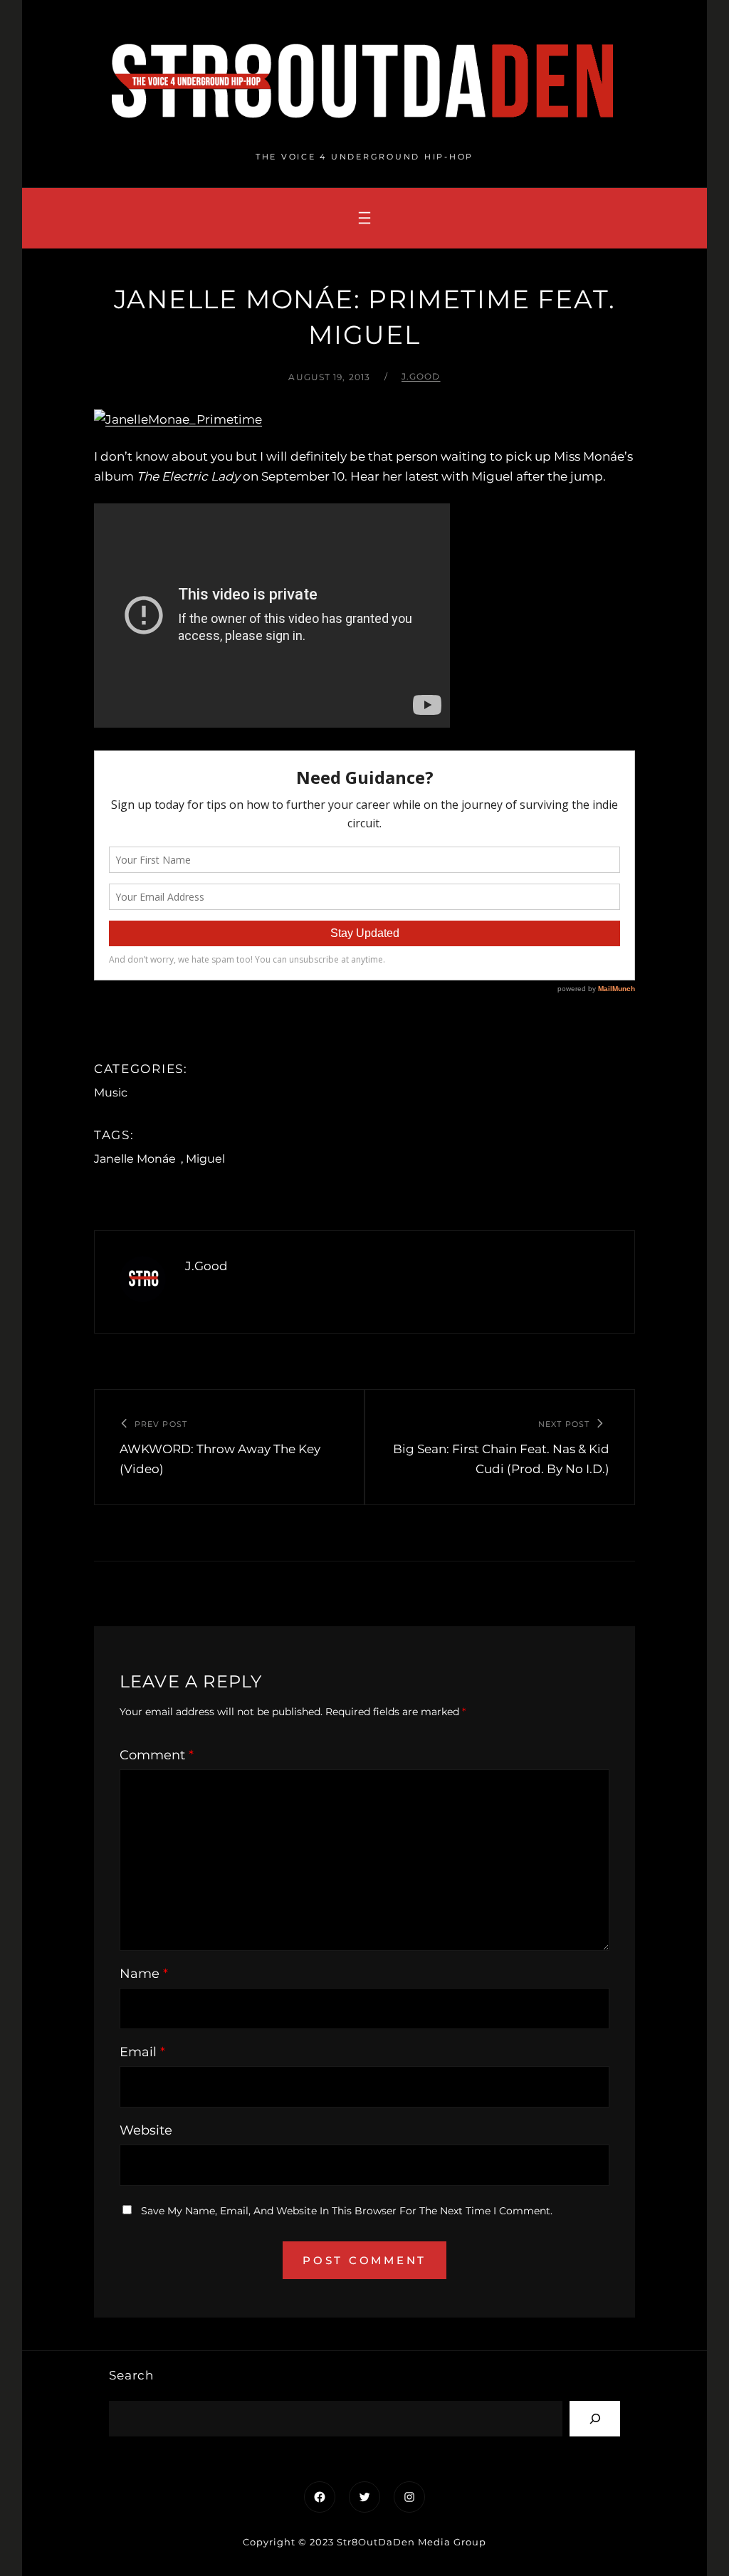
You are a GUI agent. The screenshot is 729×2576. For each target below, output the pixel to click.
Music (111, 1093)
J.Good (421, 376)
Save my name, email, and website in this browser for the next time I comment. (347, 2211)
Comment (157, 1755)
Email (142, 2052)
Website (146, 2130)
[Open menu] (364, 218)
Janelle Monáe (135, 1159)
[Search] (595, 2418)
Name (144, 1974)
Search (131, 2375)
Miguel (205, 1159)
